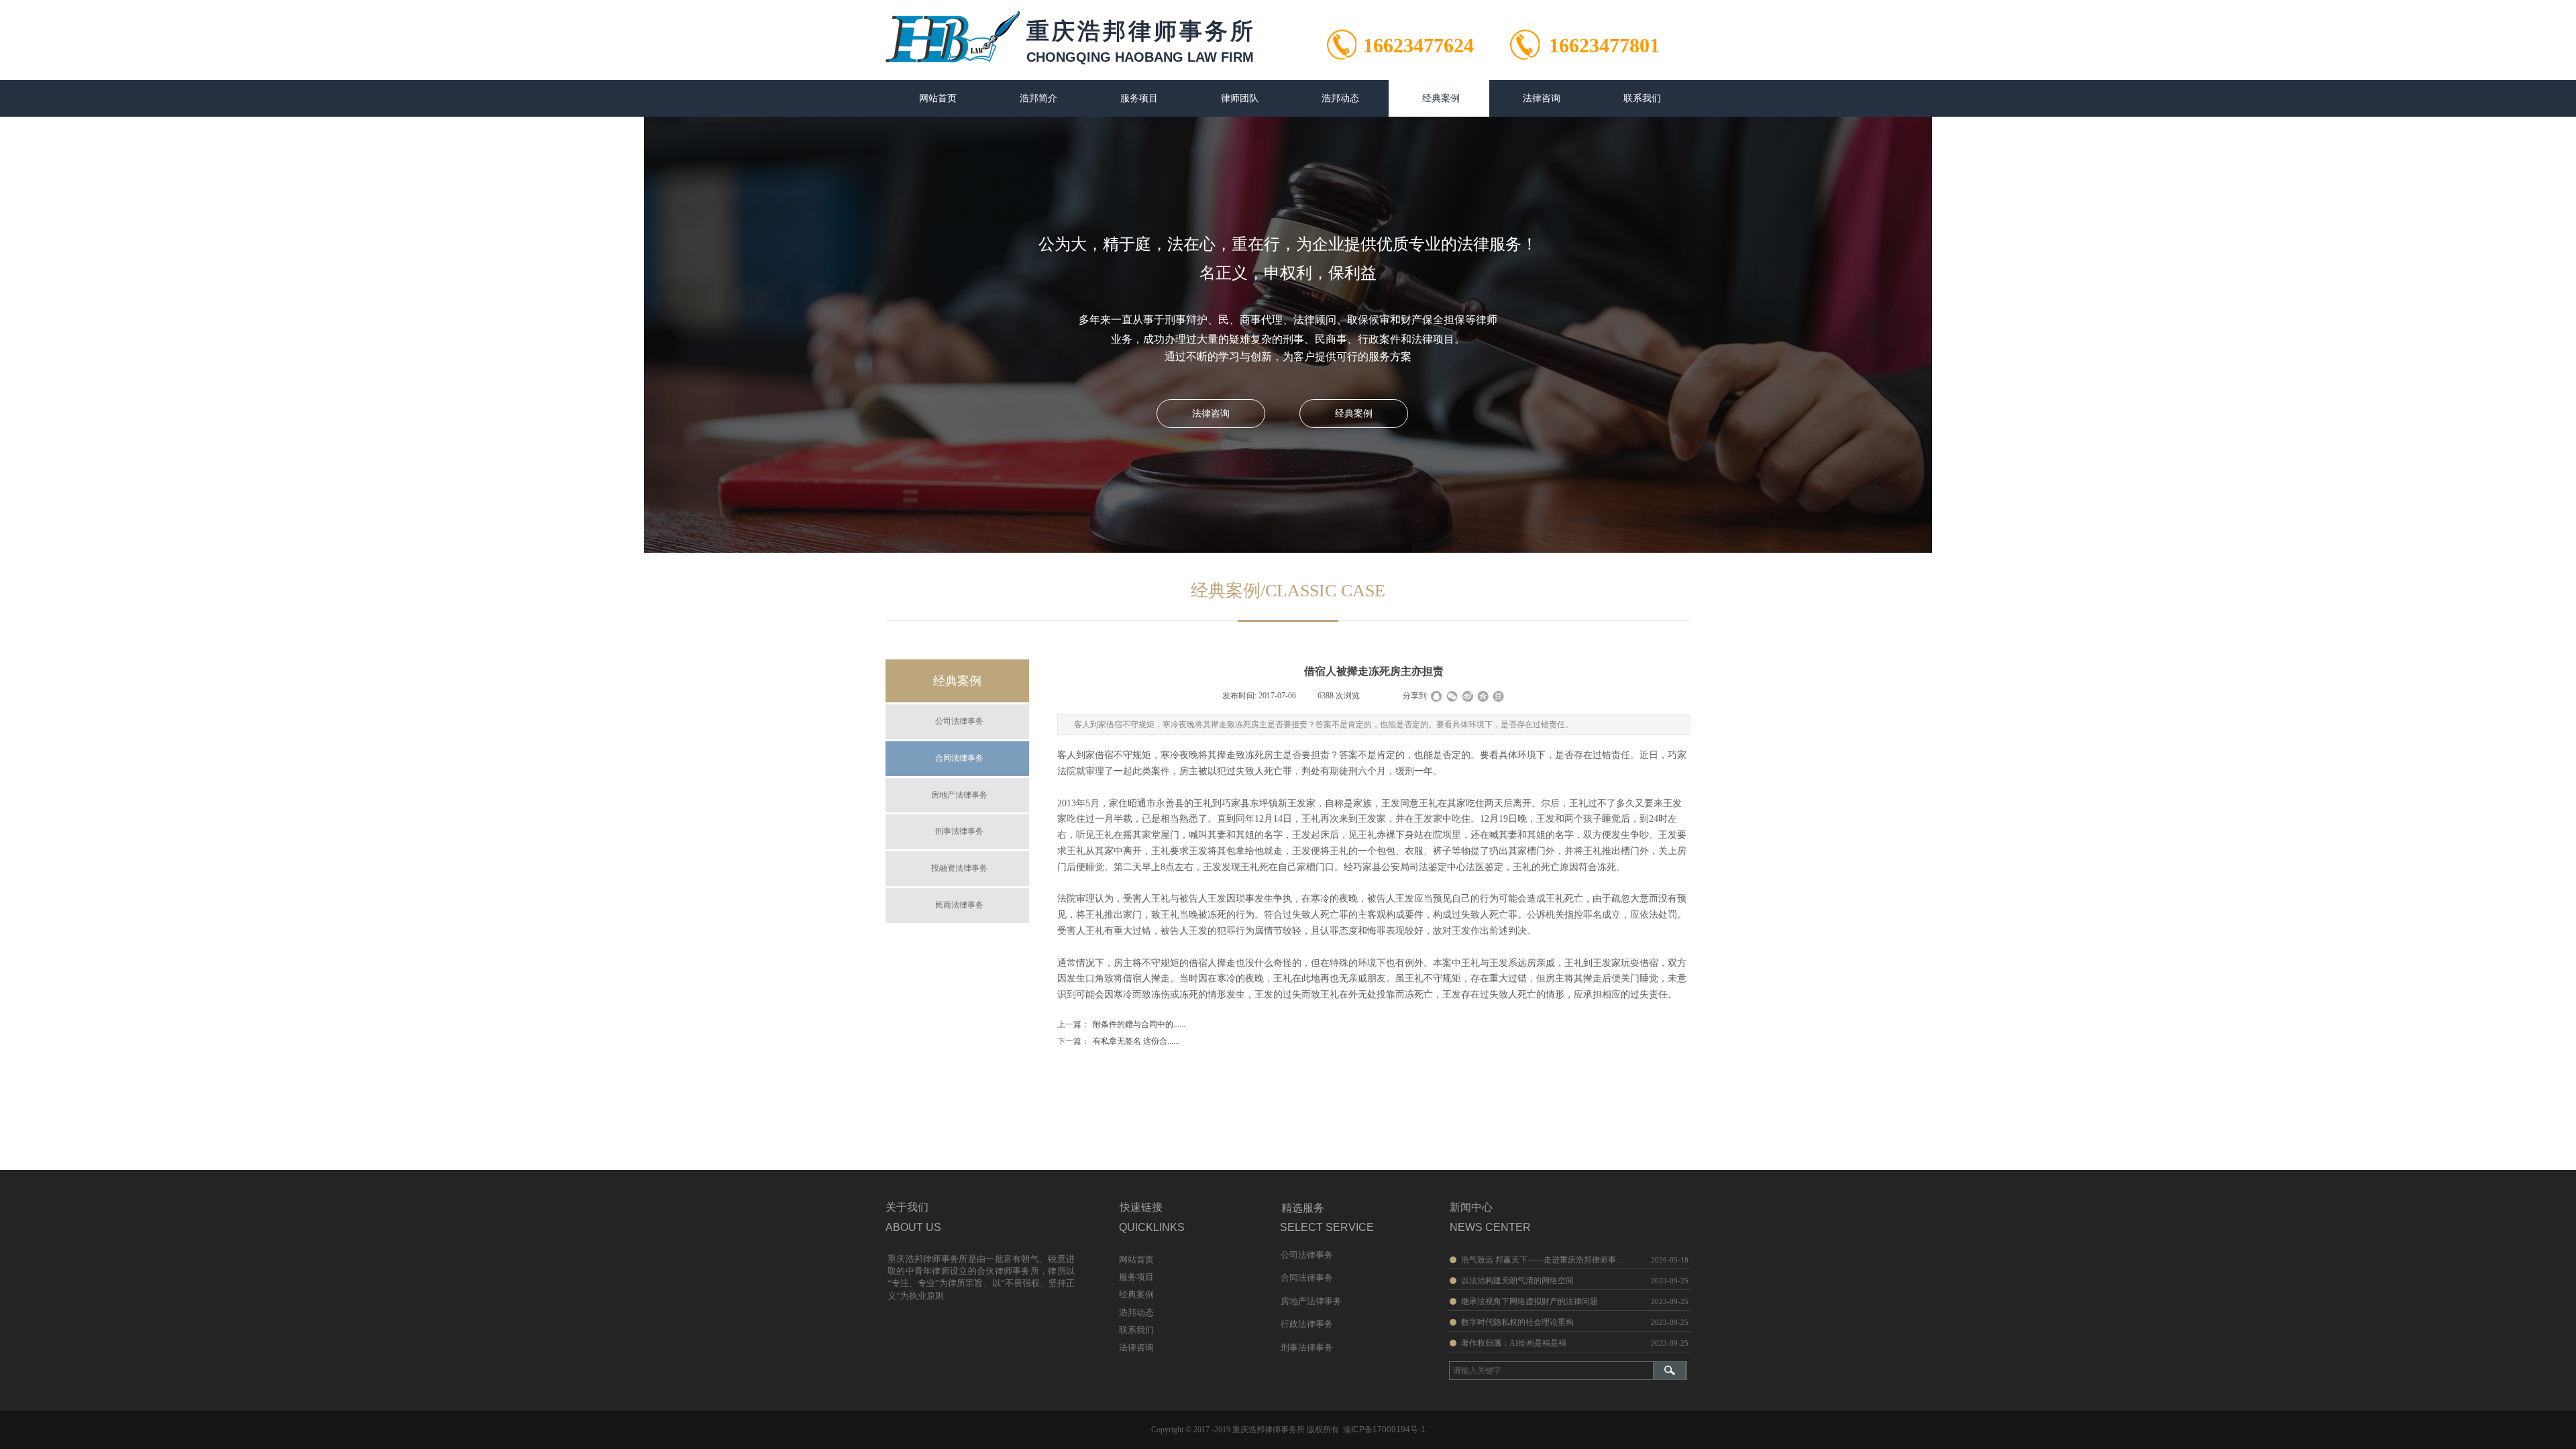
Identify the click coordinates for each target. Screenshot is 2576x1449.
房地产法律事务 (959, 795)
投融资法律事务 (959, 868)
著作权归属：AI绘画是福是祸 (1514, 1343)
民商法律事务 (959, 905)
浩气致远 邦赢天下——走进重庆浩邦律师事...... (1545, 1260)
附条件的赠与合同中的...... (1121, 1024)
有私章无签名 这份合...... (1118, 1041)
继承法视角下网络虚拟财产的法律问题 (1529, 1301)
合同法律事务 (959, 758)
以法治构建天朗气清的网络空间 (1517, 1281)
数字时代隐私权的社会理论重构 (1517, 1322)
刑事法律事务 (959, 831)
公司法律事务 (959, 721)
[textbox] (1551, 1371)
